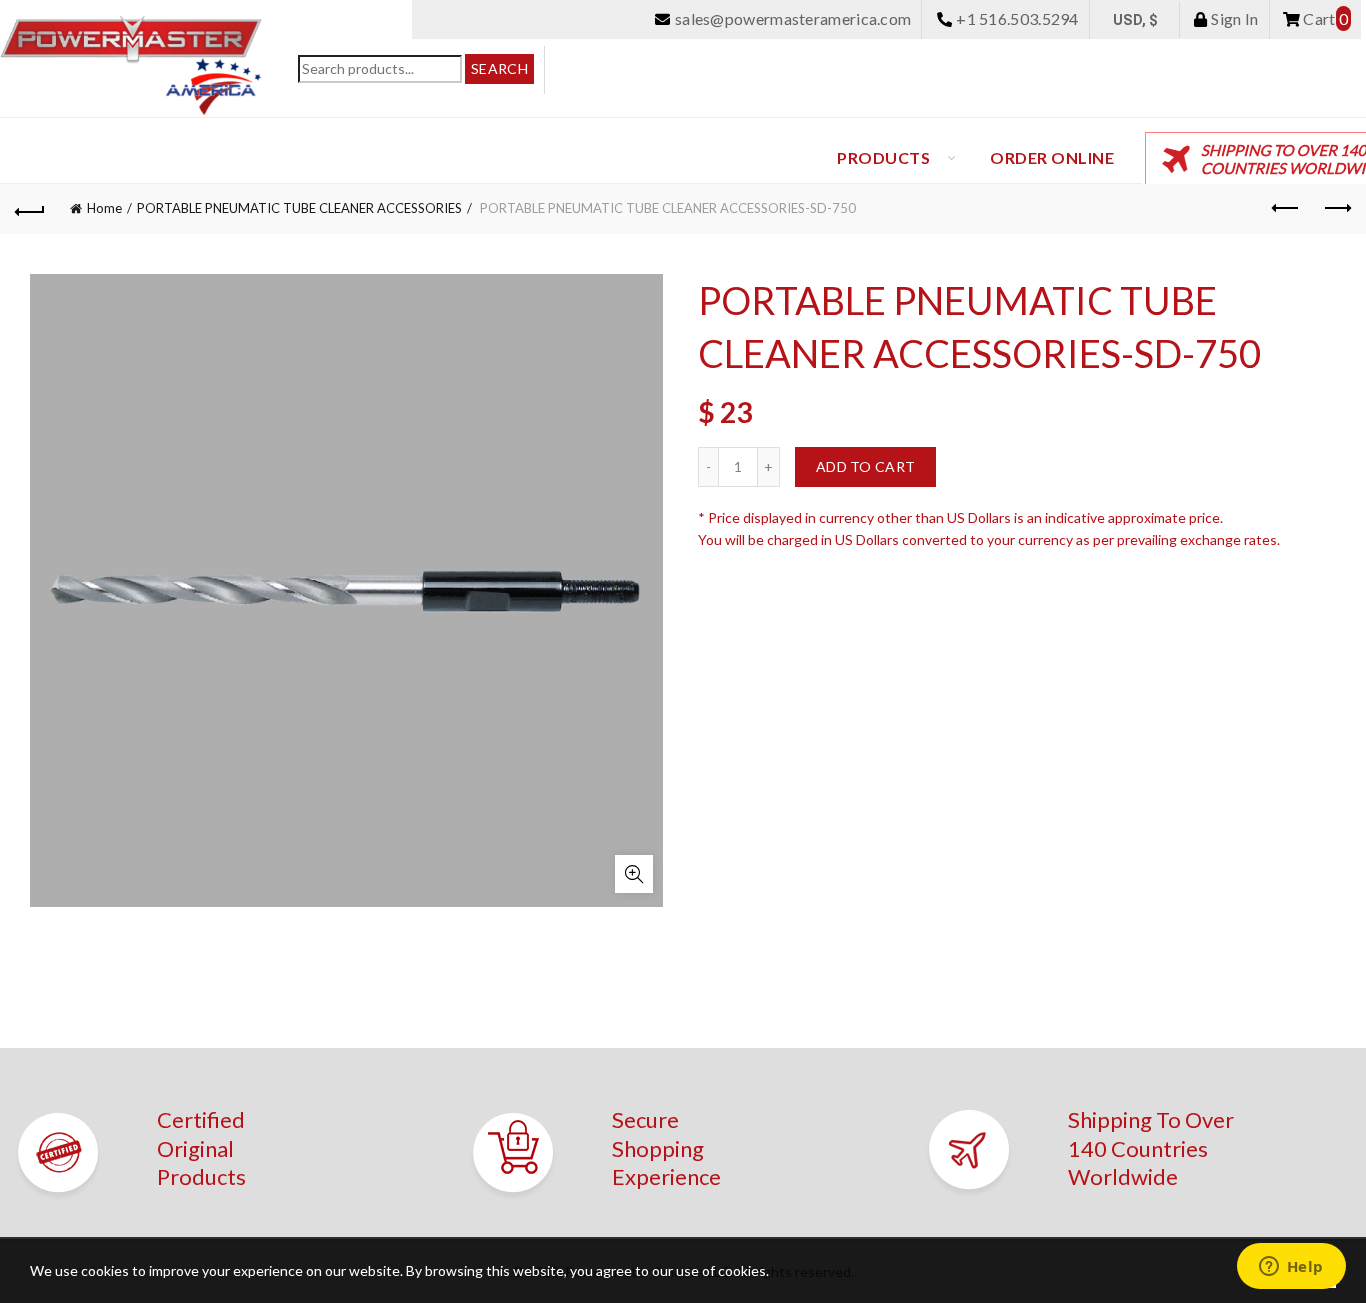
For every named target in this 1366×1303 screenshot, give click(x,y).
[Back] (30, 209)
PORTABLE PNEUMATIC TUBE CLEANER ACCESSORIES (299, 208)
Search (499, 68)
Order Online (1052, 157)
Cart (1324, 18)
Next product (1336, 209)
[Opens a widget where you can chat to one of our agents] (1291, 1268)
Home (104, 208)
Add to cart (865, 466)
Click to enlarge (634, 874)
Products (883, 157)
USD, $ (1136, 20)
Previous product (1286, 209)
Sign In (1233, 18)
